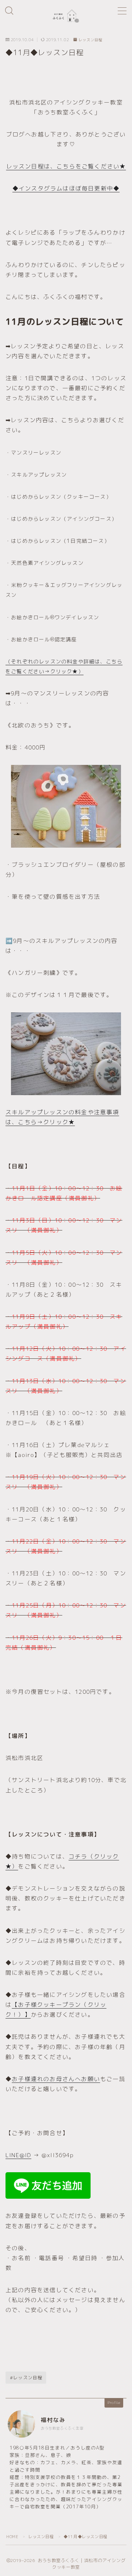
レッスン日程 (90, 40)
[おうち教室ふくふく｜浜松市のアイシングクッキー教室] (66, 16)
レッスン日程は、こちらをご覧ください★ (66, 166)
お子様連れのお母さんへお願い (56, 2079)
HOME (12, 2537)
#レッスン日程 (26, 2378)
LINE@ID (18, 2155)
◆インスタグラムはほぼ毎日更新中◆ (66, 188)
